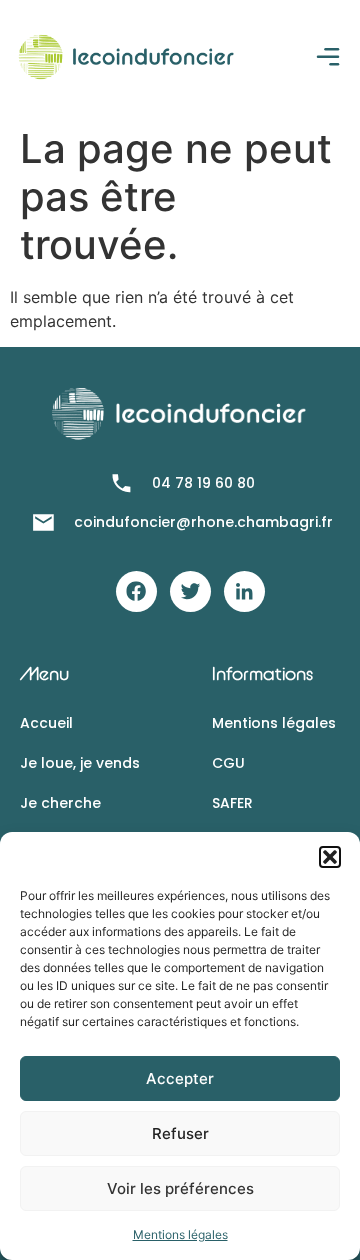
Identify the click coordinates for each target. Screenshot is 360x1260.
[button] (330, 857)
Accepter (180, 1078)
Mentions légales (180, 1234)
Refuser (180, 1133)
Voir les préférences (180, 1188)
